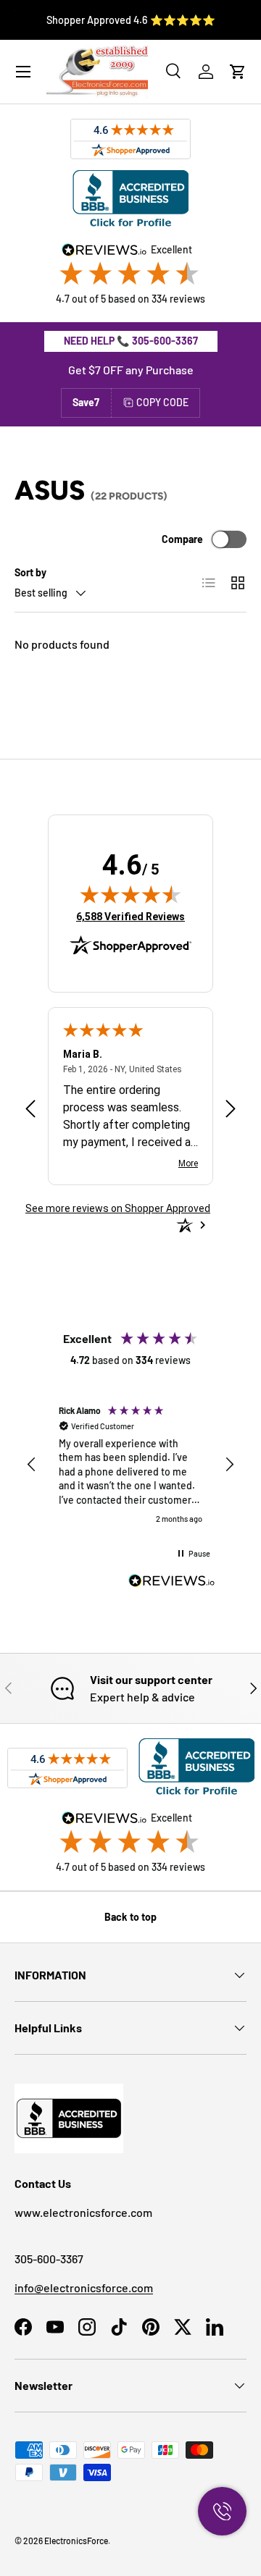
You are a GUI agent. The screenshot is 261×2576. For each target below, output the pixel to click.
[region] (130, 1465)
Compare (182, 539)
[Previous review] (30, 1110)
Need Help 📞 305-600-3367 (131, 341)
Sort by (30, 572)
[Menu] (23, 72)
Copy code (162, 402)
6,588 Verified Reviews (130, 916)
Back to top (130, 1917)
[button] (238, 72)
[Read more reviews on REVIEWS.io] (172, 1583)
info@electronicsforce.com (84, 2287)
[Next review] (231, 1110)
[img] (130, 894)
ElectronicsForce (76, 2541)
